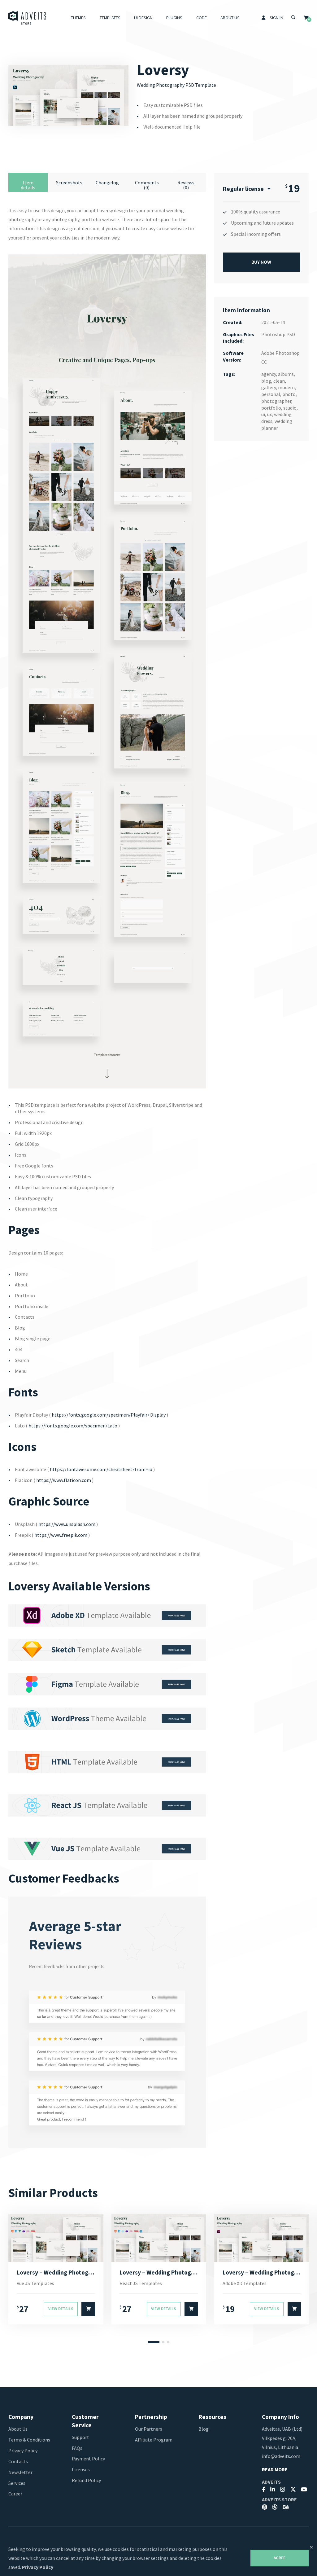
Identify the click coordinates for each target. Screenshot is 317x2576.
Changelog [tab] (107, 182)
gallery (269, 387)
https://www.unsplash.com (67, 1524)
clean (279, 381)
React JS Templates (141, 2283)
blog (266, 381)
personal (271, 394)
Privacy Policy (23, 2451)
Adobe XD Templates (245, 2283)
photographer (276, 401)
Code (202, 18)
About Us (230, 18)
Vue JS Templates (35, 2283)
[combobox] (247, 189)
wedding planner (277, 424)
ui (263, 414)
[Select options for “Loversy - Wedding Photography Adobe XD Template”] (294, 2309)
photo (289, 394)
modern (286, 387)
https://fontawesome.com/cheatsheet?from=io (101, 1469)
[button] (154, 2342)
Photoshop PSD (278, 334)
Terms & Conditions (29, 2440)
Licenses (81, 2469)
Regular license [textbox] (243, 189)
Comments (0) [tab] (147, 185)
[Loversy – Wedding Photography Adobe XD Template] (262, 2238)
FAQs (77, 2448)
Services (17, 2483)
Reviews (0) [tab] (186, 185)
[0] (306, 18)
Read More (275, 2470)
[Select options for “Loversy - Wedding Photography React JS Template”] (191, 2309)
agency (269, 374)
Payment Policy (88, 2459)
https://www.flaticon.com (64, 1480)
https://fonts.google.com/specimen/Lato (73, 1426)
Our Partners (149, 2429)
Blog (204, 2429)
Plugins (174, 18)
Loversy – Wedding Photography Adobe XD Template (262, 2272)
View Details (61, 2309)
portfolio (271, 408)
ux (269, 414)
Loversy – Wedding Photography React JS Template (159, 2272)
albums (286, 374)
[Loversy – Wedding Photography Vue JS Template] (56, 2238)
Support (80, 2437)
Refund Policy (86, 2480)
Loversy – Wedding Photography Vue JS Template (56, 2272)
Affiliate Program (154, 2440)
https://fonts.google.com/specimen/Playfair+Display (109, 1415)
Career (15, 2494)
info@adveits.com (281, 2456)
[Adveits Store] (27, 18)
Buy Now (261, 262)
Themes (78, 18)
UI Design (143, 18)
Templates (110, 18)
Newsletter (20, 2472)
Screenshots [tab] (69, 182)
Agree (280, 2558)
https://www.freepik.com (61, 1535)
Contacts (18, 2461)
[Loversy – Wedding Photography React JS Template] (159, 2238)
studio (290, 408)
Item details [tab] (28, 185)
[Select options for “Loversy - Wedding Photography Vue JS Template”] (88, 2309)
